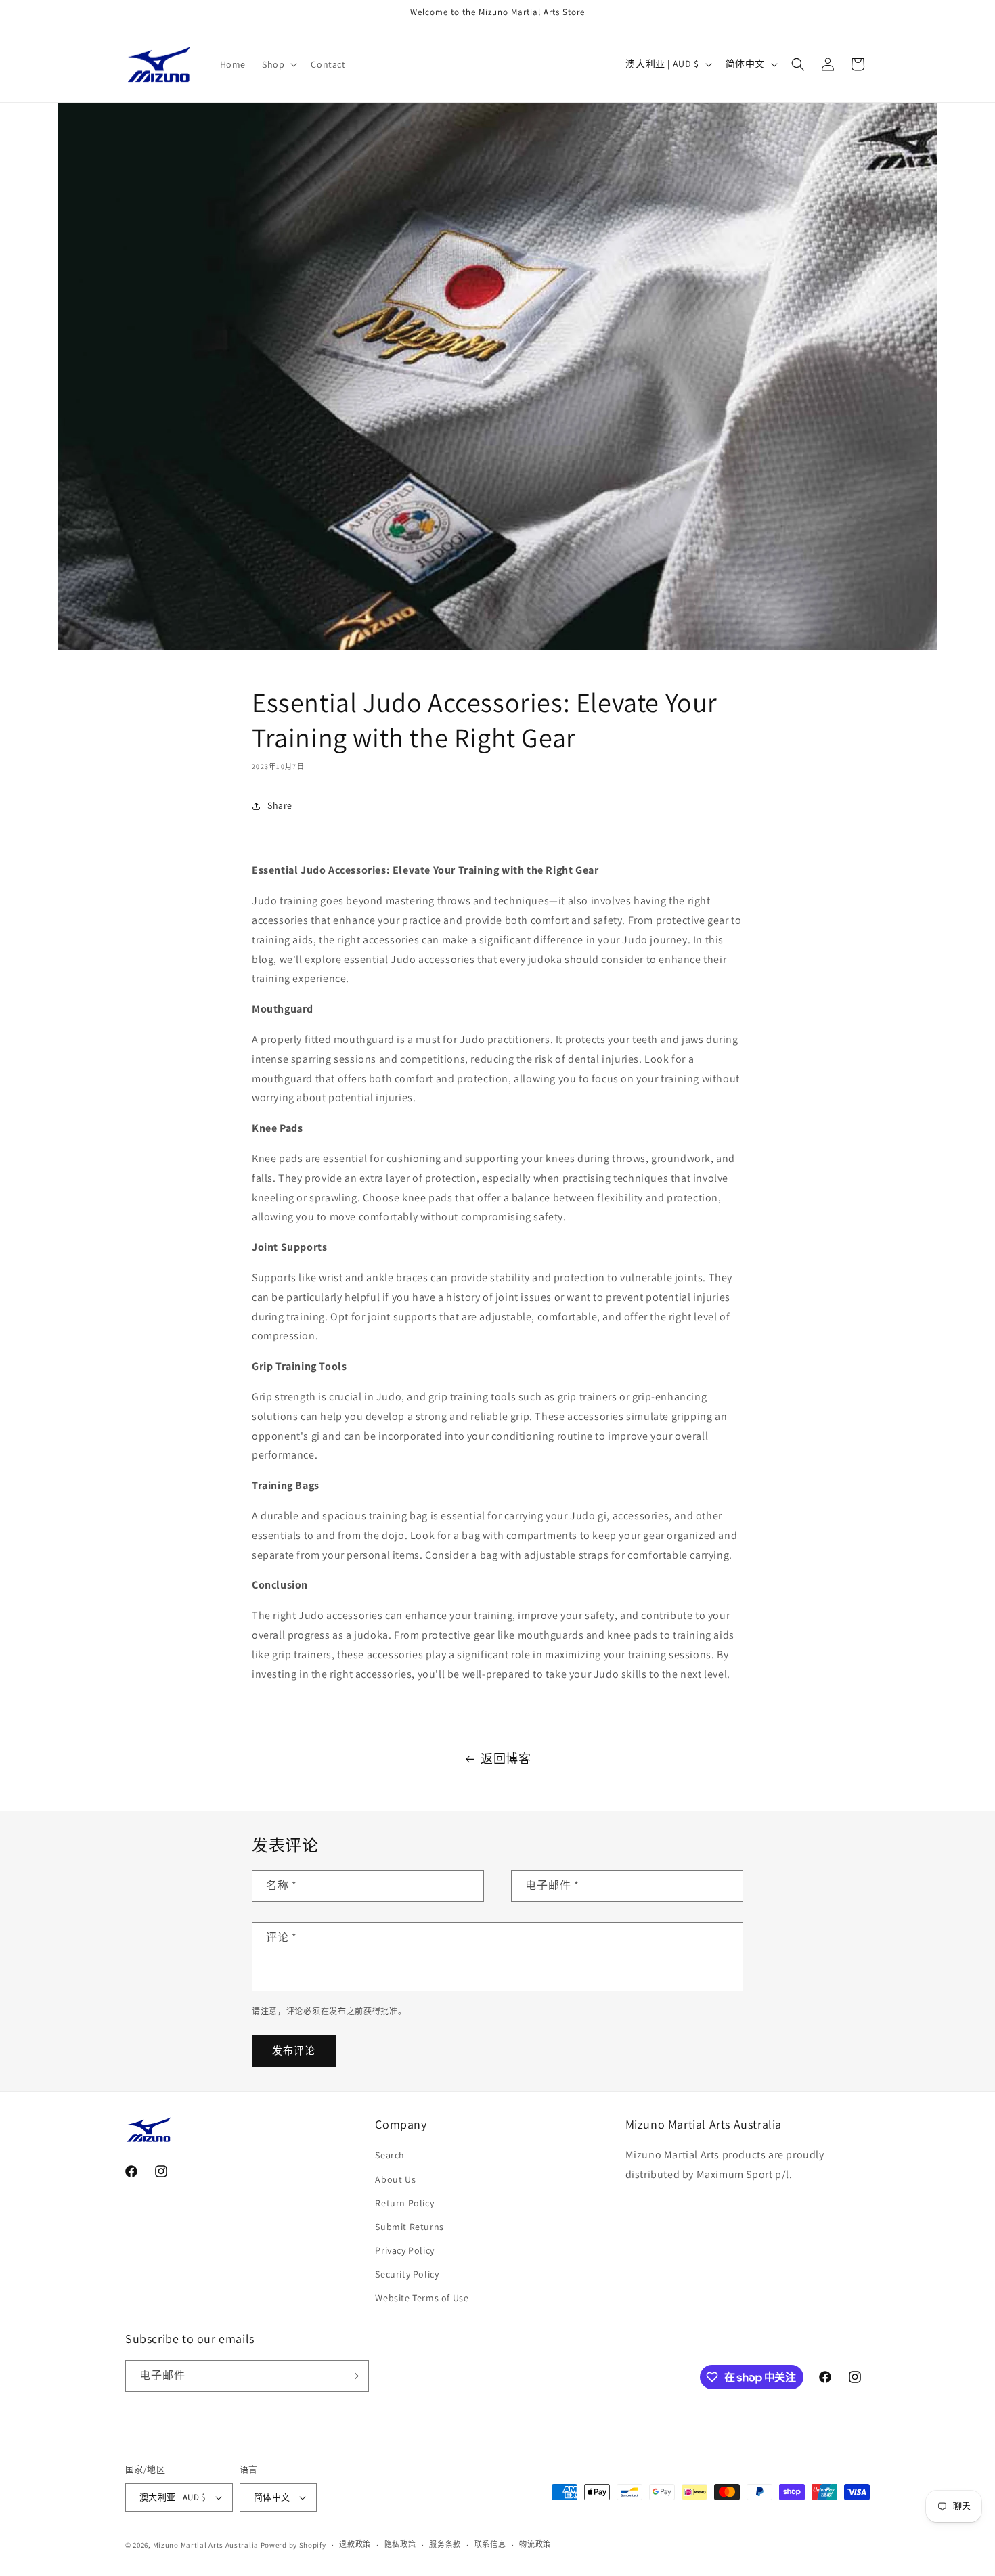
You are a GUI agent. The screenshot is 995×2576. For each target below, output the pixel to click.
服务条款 (445, 2544)
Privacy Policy (404, 2250)
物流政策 (535, 2544)
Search (390, 2155)
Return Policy (404, 2203)
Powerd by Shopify (293, 2545)
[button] (278, 64)
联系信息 (490, 2544)
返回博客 (506, 1759)
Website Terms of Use (422, 2299)
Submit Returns (409, 2227)
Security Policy (407, 2274)
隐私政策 (400, 2544)
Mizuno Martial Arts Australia (206, 2545)
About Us (395, 2179)
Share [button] (280, 805)
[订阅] (353, 2376)
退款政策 (355, 2544)
